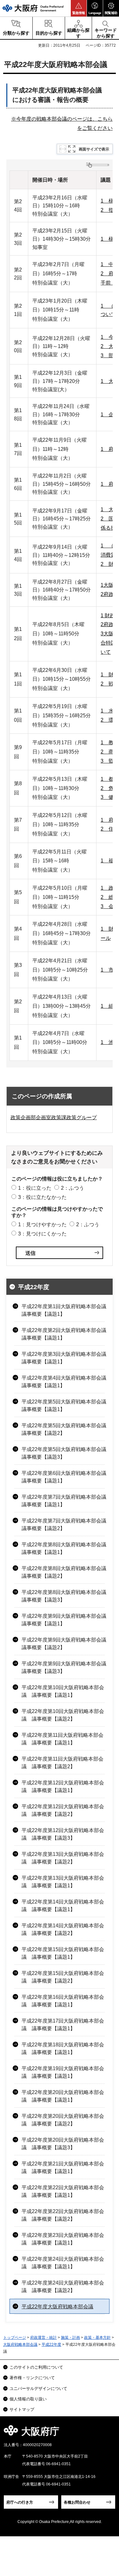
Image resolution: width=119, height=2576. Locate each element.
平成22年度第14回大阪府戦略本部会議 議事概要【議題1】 (63, 1906)
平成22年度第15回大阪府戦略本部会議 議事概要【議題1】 (63, 1953)
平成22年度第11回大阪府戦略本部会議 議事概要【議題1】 (63, 1739)
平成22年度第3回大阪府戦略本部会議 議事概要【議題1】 (66, 1358)
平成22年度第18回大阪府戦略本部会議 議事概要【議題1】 (63, 2048)
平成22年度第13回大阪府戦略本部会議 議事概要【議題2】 (63, 1858)
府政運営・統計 (43, 2338)
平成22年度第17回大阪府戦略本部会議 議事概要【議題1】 (63, 2025)
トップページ (15, 2338)
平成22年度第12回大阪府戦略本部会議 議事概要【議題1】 (63, 1786)
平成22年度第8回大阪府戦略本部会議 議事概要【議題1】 (66, 1548)
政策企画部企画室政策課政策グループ (54, 1117)
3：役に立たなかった (42, 1197)
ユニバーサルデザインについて (38, 2389)
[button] (79, 8)
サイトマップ (22, 2409)
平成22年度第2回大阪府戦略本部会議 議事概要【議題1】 (66, 1334)
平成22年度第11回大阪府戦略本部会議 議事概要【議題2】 (63, 1763)
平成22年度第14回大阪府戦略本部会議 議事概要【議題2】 (63, 1929)
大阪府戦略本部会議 (20, 2345)
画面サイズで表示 (94, 149)
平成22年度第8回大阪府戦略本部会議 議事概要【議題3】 (66, 1596)
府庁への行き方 (20, 2502)
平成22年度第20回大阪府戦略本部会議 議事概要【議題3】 (63, 2144)
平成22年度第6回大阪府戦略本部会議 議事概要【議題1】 (66, 1477)
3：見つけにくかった (42, 1234)
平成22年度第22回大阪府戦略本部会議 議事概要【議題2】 (63, 2215)
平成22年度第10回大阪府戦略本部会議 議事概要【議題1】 (63, 1691)
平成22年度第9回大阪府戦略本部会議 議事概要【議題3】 (66, 1667)
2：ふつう (73, 1188)
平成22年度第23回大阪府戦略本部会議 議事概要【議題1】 (63, 2239)
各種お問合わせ (77, 2502)
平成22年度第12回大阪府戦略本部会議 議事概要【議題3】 (63, 1834)
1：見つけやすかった (42, 1224)
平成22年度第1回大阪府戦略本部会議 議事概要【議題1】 (66, 1310)
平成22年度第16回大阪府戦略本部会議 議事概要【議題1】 (63, 2001)
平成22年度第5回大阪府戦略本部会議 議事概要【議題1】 (66, 1405)
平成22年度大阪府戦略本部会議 (57, 2307)
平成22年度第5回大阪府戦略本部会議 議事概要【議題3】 (66, 1453)
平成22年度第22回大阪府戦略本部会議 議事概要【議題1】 (63, 2191)
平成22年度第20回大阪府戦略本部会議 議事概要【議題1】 (63, 2096)
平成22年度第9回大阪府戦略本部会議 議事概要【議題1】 (66, 1620)
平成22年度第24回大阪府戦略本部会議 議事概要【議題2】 (63, 2287)
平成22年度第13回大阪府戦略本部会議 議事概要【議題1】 (63, 1882)
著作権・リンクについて (32, 2378)
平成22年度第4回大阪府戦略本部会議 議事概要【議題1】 (66, 1382)
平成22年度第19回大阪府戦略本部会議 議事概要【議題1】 (63, 2072)
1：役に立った (35, 1188)
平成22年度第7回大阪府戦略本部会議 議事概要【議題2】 (66, 1525)
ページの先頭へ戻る (107, 2433)
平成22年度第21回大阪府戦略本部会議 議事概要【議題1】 (63, 2168)
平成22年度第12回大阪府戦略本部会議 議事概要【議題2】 (63, 1810)
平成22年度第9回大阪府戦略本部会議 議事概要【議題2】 (66, 1644)
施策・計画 (70, 2338)
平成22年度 (34, 1287)
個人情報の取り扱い (28, 2399)
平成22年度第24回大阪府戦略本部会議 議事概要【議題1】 (63, 2263)
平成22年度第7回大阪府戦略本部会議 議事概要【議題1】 (66, 1501)
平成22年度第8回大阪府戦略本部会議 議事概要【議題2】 (66, 1572)
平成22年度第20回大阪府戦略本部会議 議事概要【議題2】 (63, 2120)
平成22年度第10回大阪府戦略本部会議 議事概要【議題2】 (63, 1715)
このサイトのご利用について (36, 2367)
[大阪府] (33, 8)
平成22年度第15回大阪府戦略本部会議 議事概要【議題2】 (63, 1977)
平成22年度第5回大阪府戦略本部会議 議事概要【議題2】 (66, 1429)
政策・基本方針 (97, 2338)
